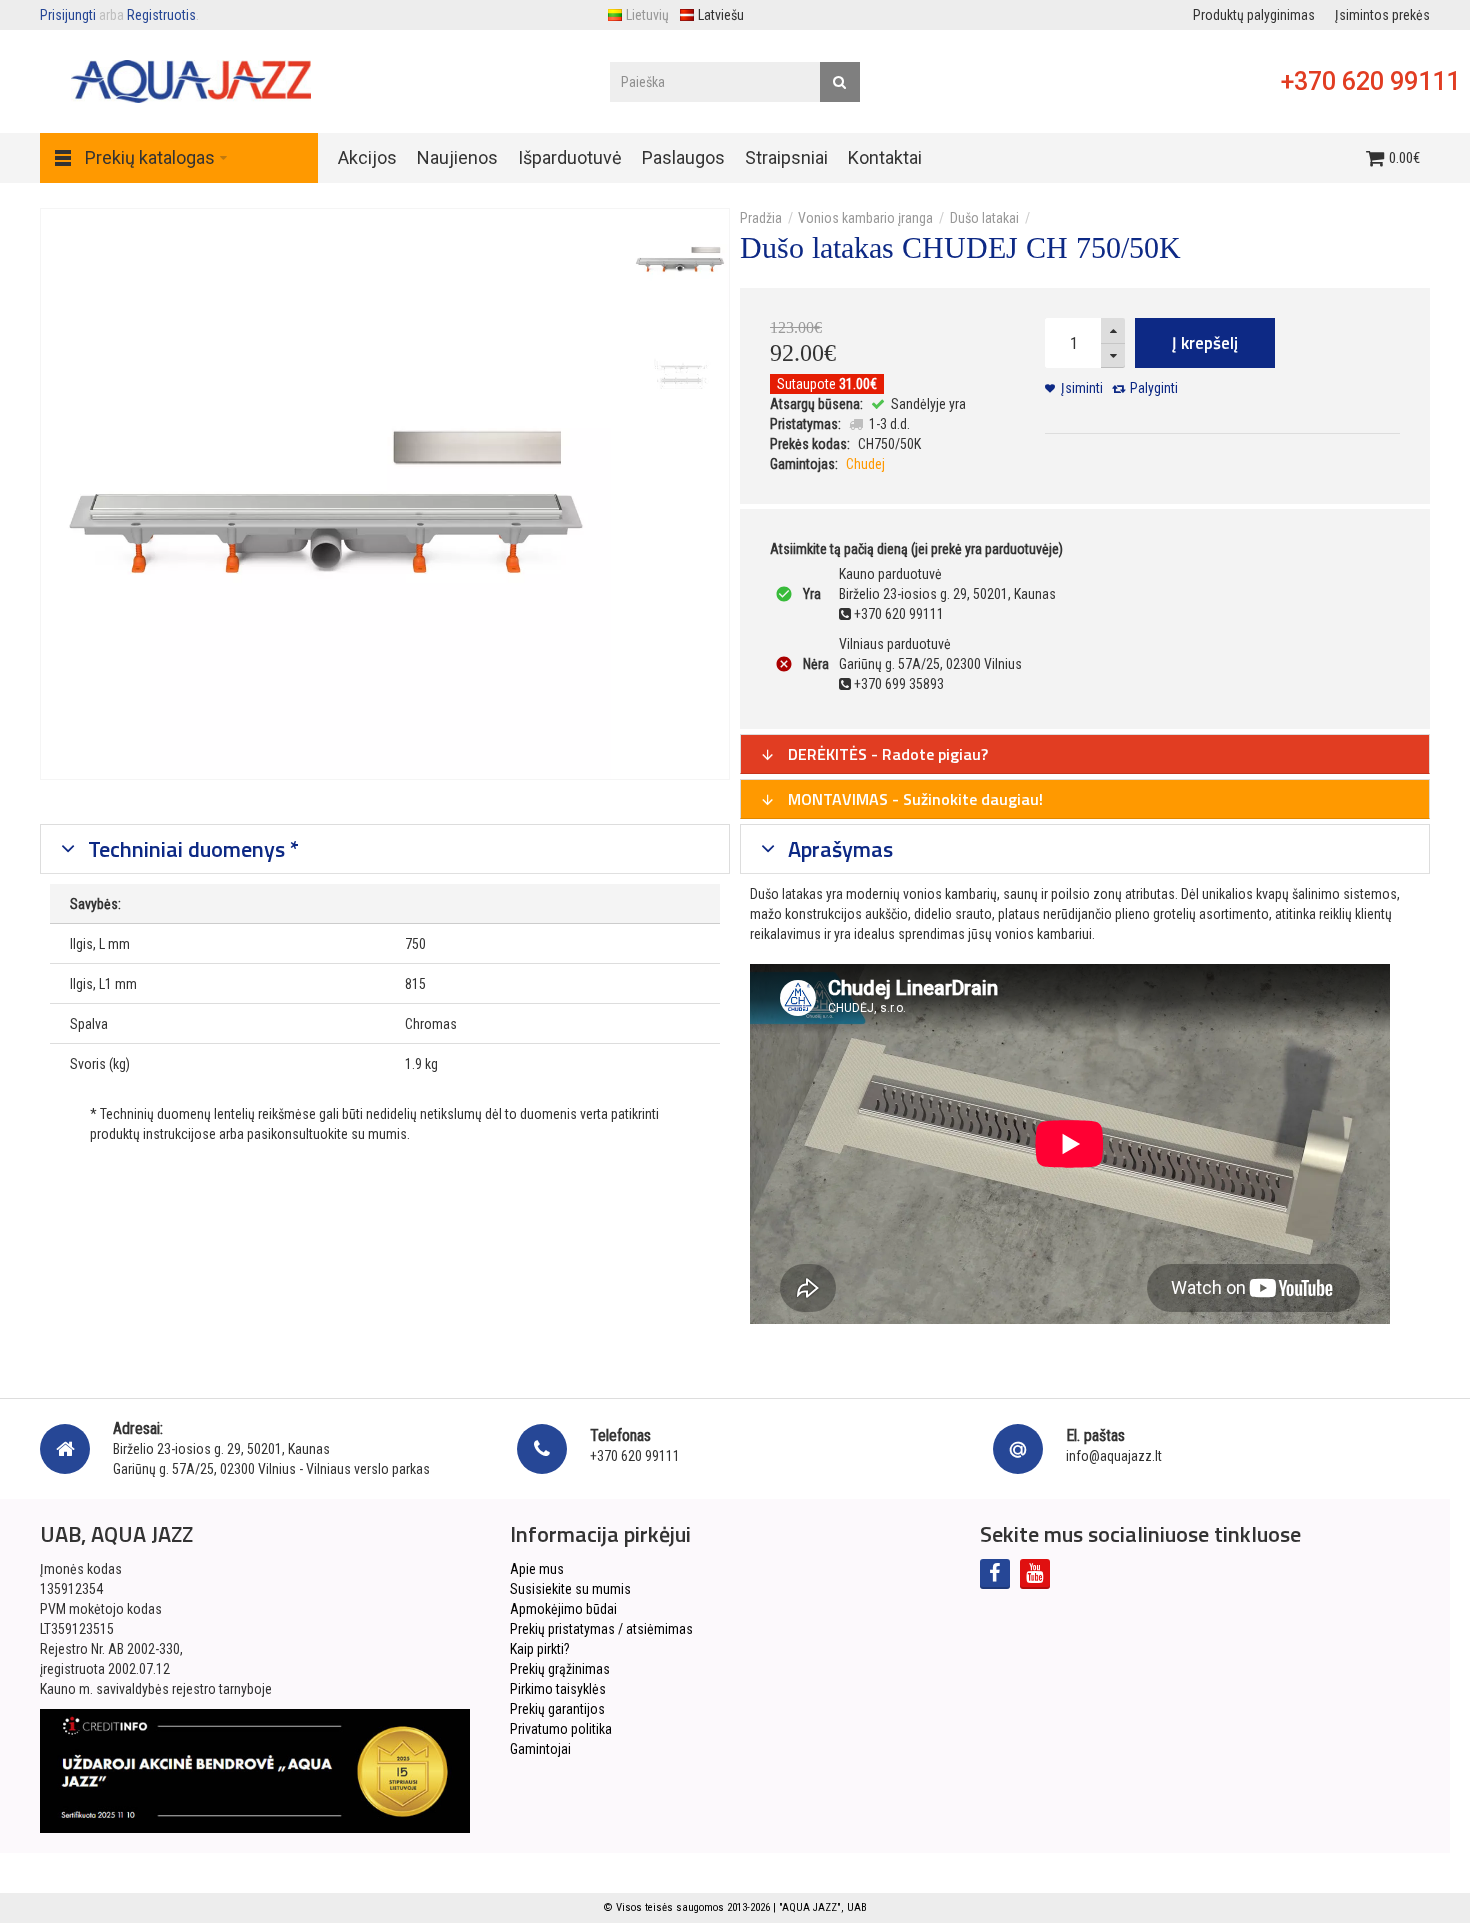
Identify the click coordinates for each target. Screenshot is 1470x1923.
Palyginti (1154, 388)
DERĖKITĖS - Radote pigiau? (886, 754)
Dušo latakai (984, 218)
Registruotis (161, 15)
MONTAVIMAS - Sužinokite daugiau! (913, 799)
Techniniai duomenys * (191, 849)
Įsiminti (1082, 388)
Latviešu (721, 15)
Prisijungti (68, 15)
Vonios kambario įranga (865, 218)
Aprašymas (838, 849)
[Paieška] (840, 82)
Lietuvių (647, 15)
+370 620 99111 (1370, 81)
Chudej (865, 464)
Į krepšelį (1205, 343)
